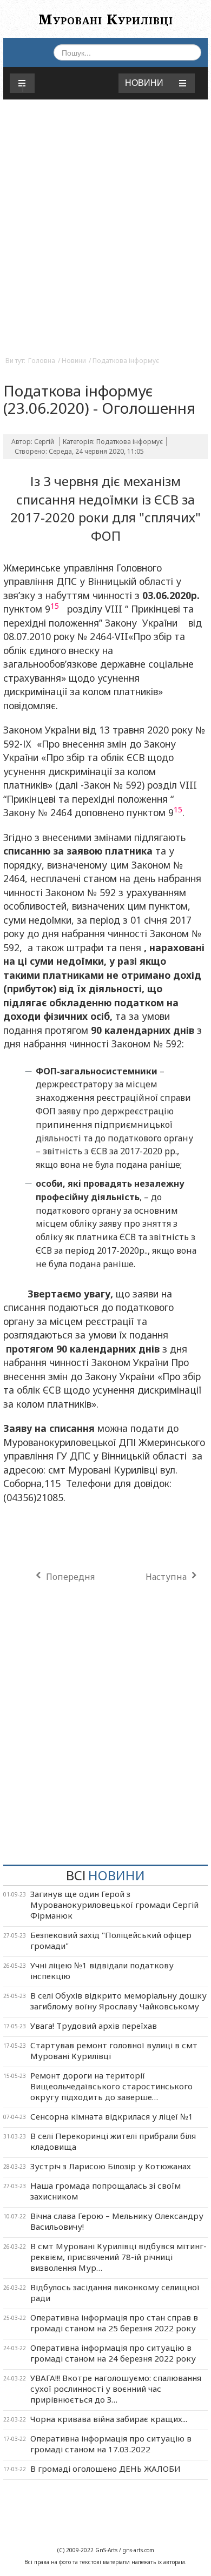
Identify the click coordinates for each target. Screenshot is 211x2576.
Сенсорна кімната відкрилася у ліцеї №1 (112, 2116)
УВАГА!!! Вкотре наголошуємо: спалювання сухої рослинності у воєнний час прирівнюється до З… (116, 2389)
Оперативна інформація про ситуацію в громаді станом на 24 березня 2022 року (113, 2353)
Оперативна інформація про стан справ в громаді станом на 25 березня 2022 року (114, 2323)
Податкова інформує (126, 361)
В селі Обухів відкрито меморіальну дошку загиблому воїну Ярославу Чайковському (118, 2001)
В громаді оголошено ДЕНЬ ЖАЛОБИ (105, 2469)
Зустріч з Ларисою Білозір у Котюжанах (111, 2166)
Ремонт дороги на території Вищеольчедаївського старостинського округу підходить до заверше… (111, 2086)
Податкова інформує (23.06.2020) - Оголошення (99, 399)
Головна (42, 361)
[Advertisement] (105, 238)
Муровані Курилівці (106, 19)
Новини (74, 361)
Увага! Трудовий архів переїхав (94, 2026)
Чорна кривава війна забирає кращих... (109, 2419)
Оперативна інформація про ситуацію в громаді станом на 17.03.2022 (111, 2444)
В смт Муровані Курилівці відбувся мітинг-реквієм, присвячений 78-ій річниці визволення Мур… (118, 2257)
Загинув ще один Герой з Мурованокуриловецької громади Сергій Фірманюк (114, 1905)
